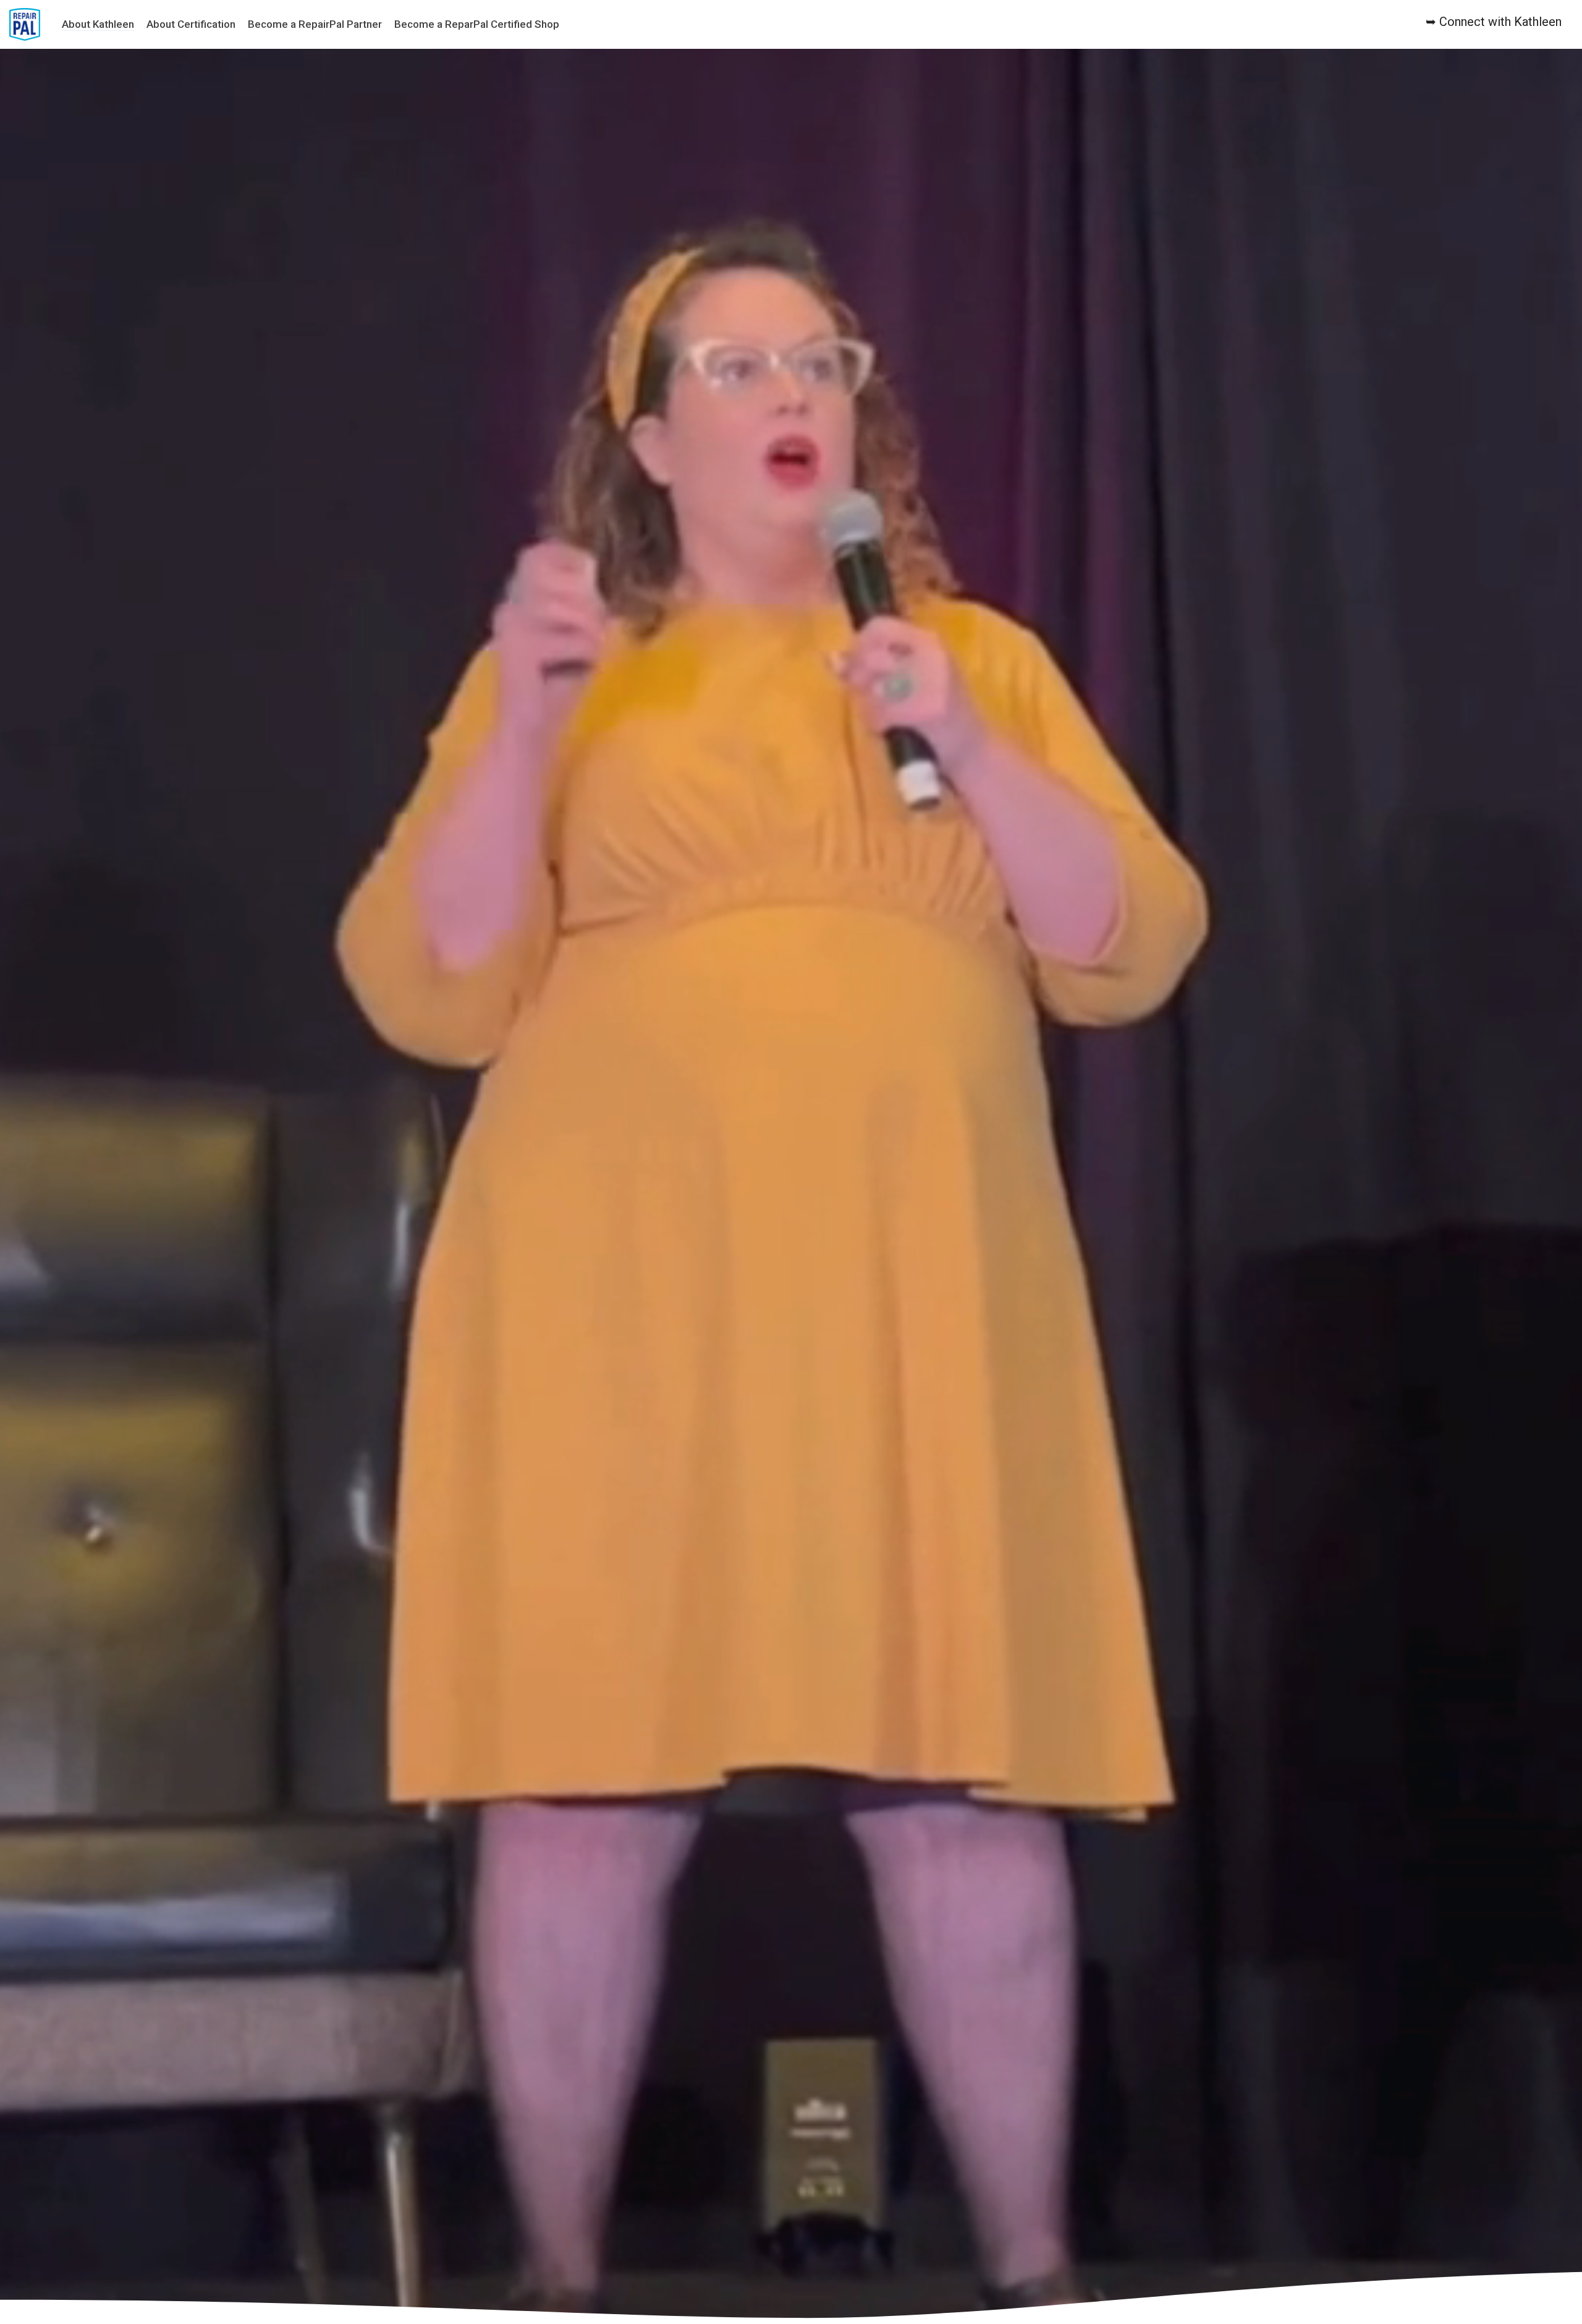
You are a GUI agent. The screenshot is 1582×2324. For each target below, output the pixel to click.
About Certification (191, 24)
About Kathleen (98, 24)
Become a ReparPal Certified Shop (477, 24)
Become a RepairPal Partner (315, 24)
